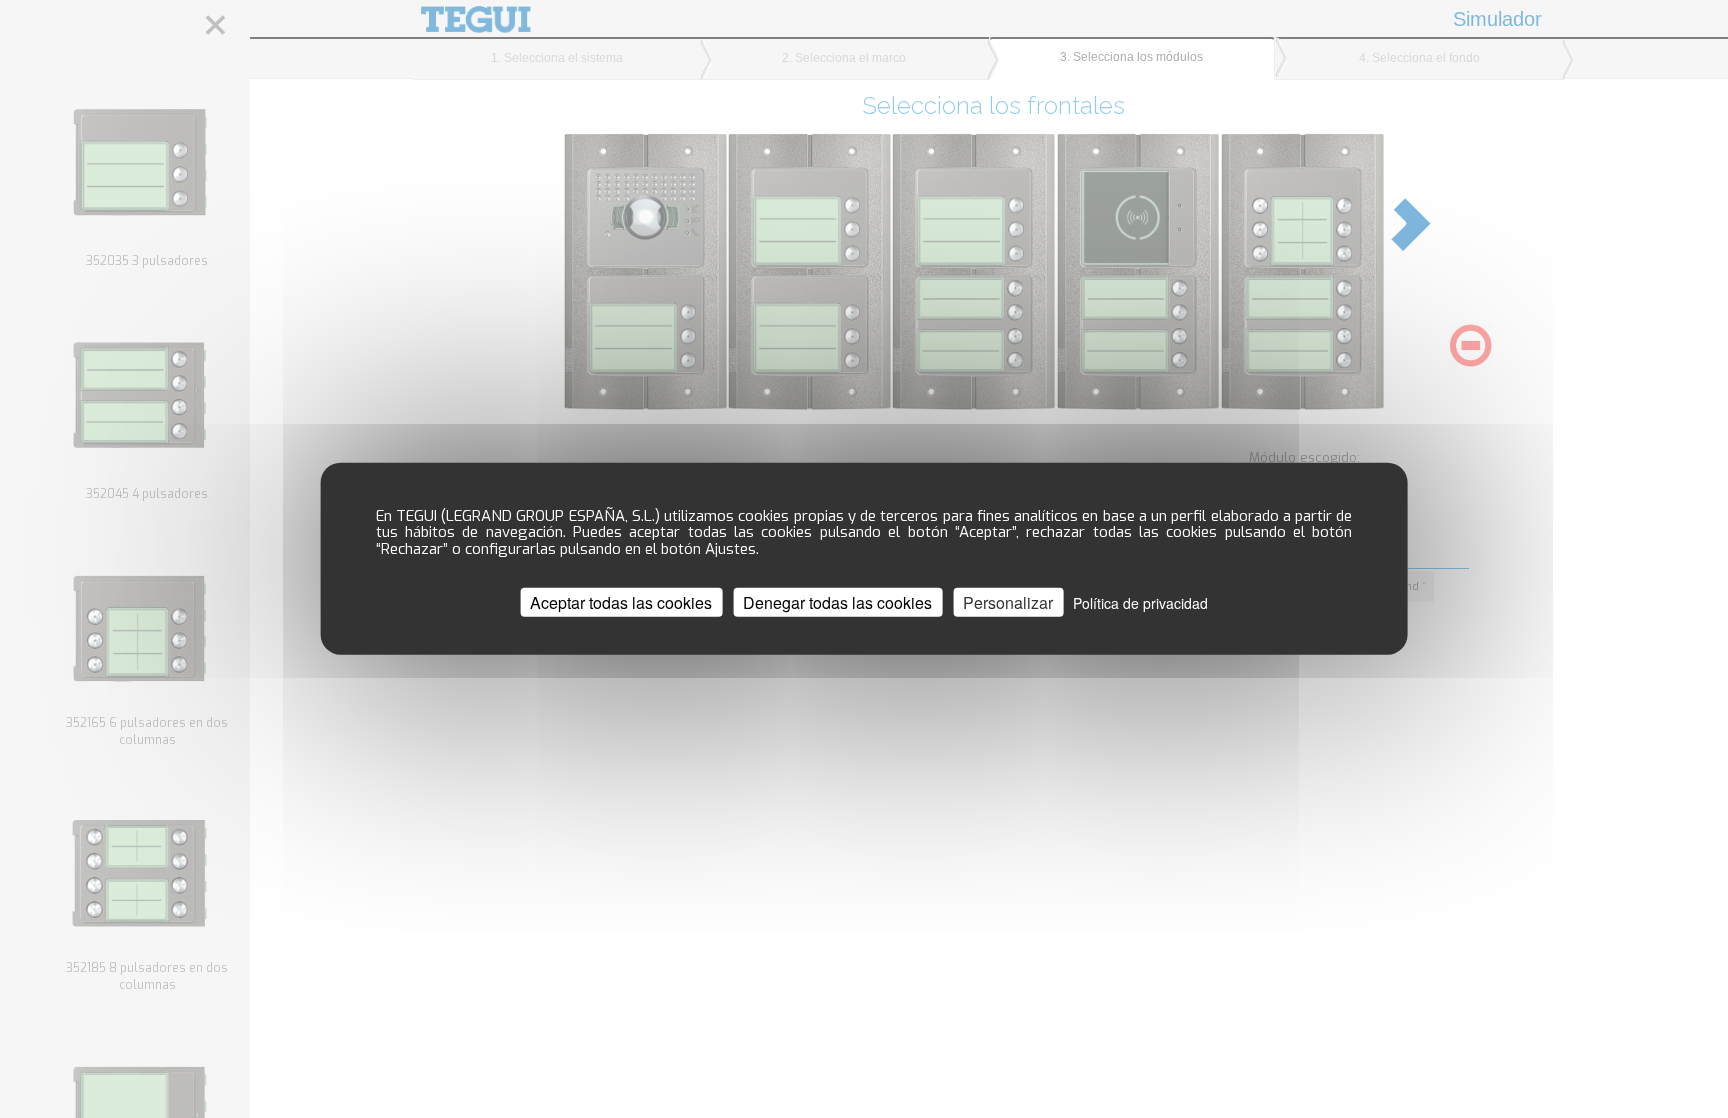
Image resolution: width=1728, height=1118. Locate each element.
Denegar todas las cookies (837, 602)
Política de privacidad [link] (1140, 603)
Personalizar (1008, 602)
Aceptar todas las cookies (621, 602)
